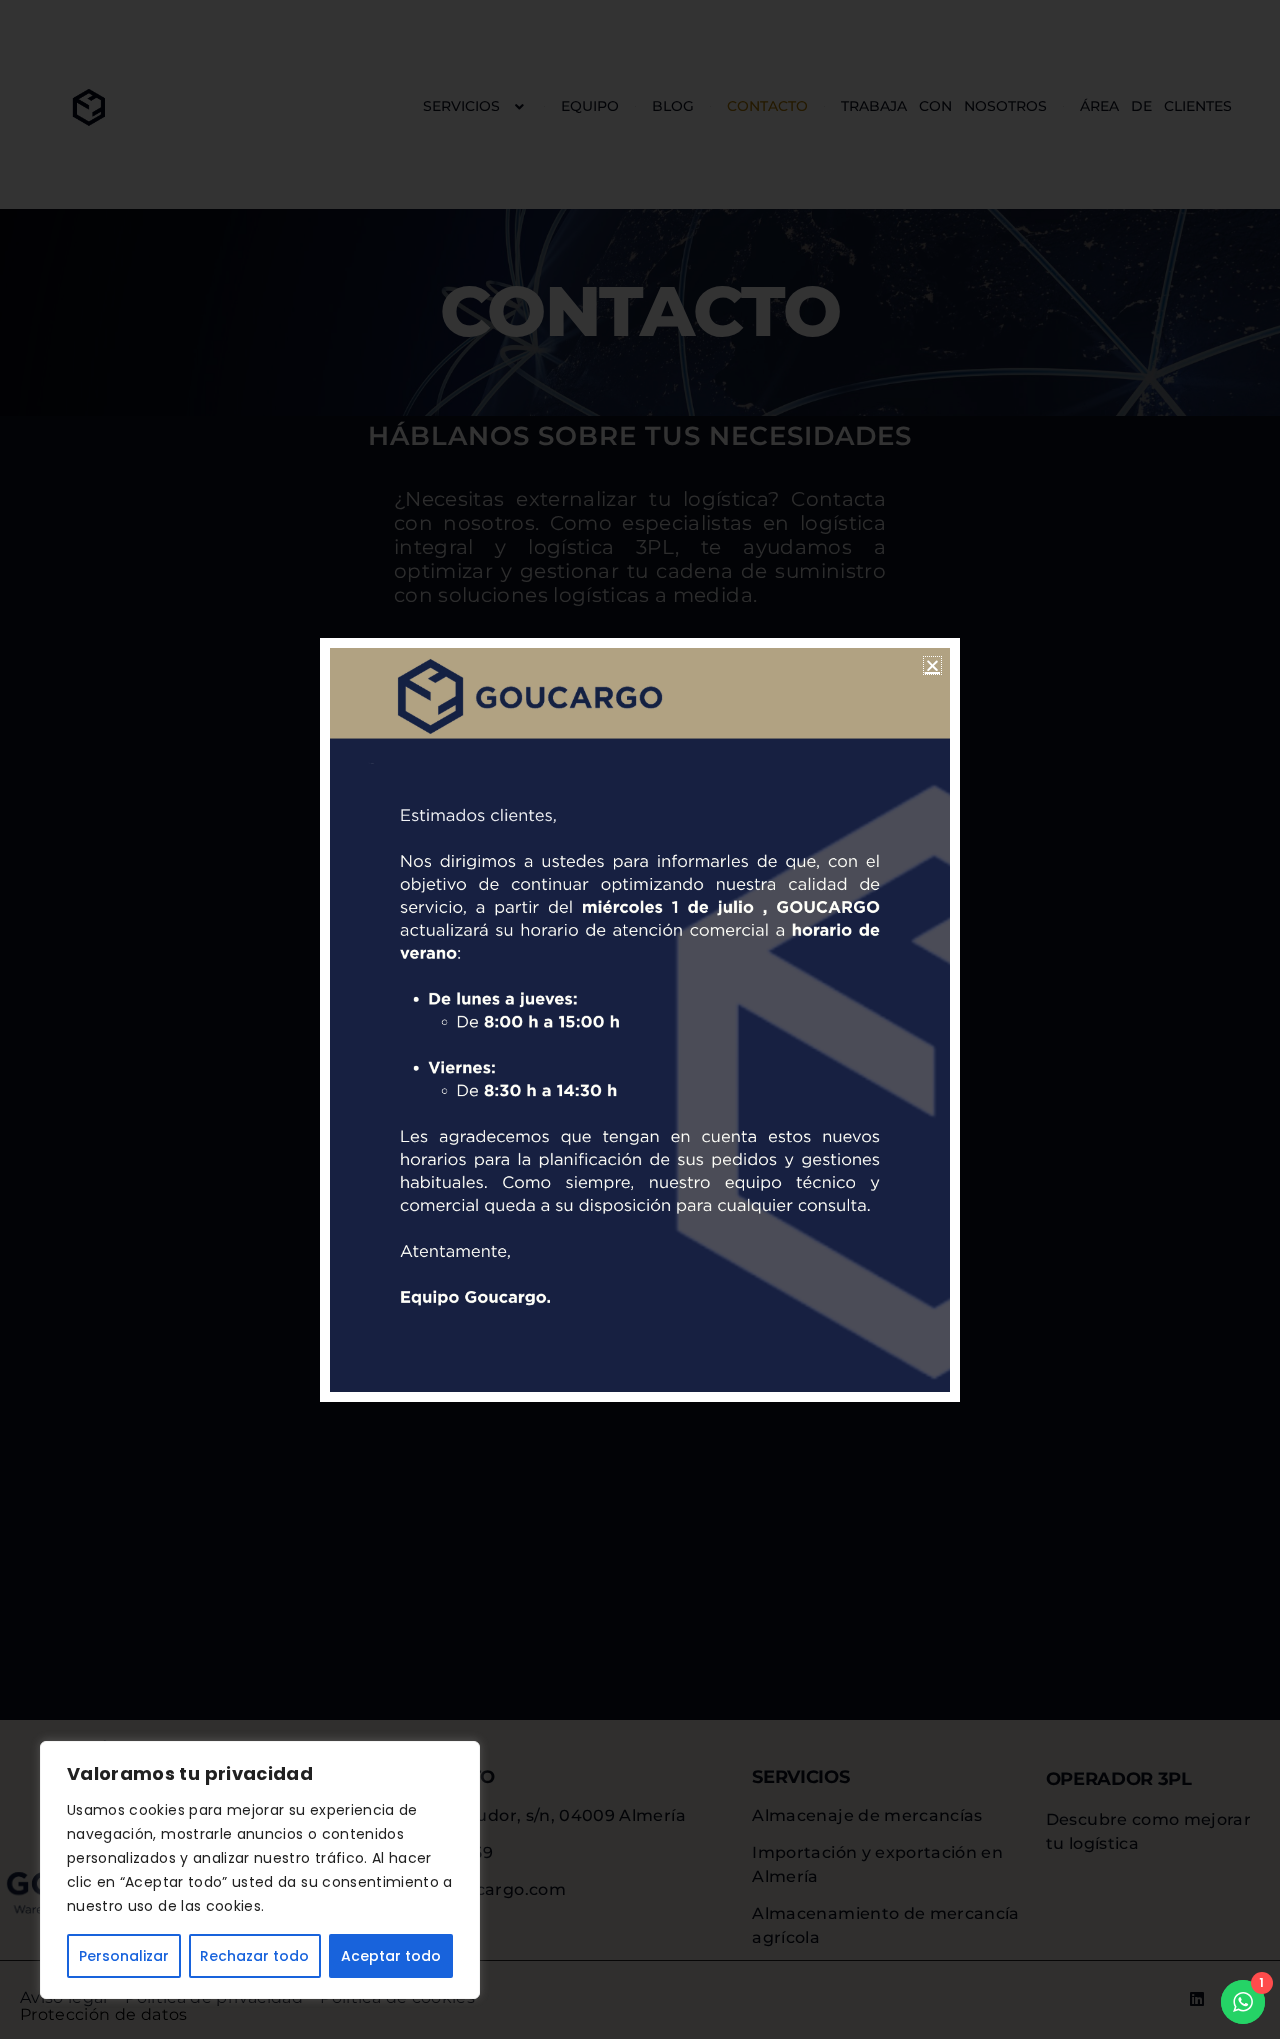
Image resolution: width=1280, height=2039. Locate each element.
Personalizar (124, 1956)
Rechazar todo (254, 1956)
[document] (640, 1019)
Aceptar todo (391, 1956)
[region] (260, 1870)
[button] (932, 665)
